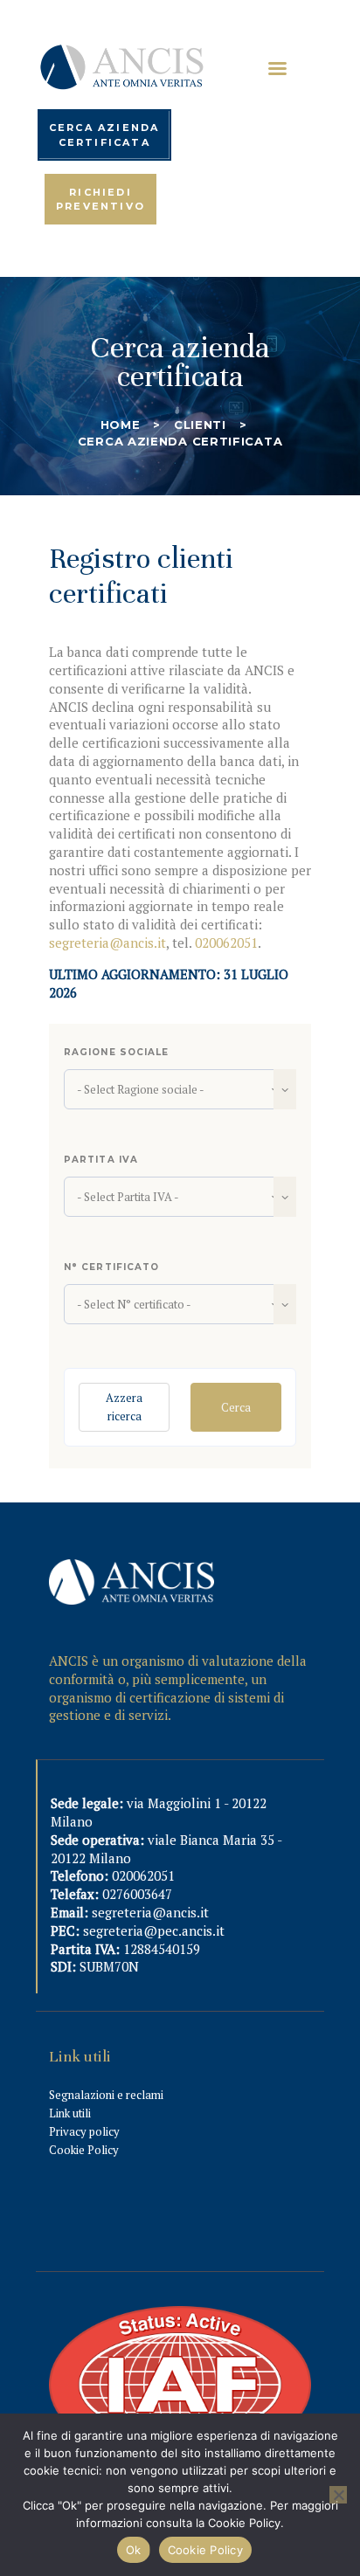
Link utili (70, 2113)
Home (121, 425)
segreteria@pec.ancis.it (154, 1930)
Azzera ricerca (124, 1407)
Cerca (236, 1407)
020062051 (226, 943)
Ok (134, 2550)
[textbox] (180, 1089)
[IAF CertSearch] (180, 2316)
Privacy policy (84, 2131)
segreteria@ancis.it (107, 943)
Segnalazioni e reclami (106, 2095)
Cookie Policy (84, 2150)
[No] (338, 2495)
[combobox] (180, 1089)
